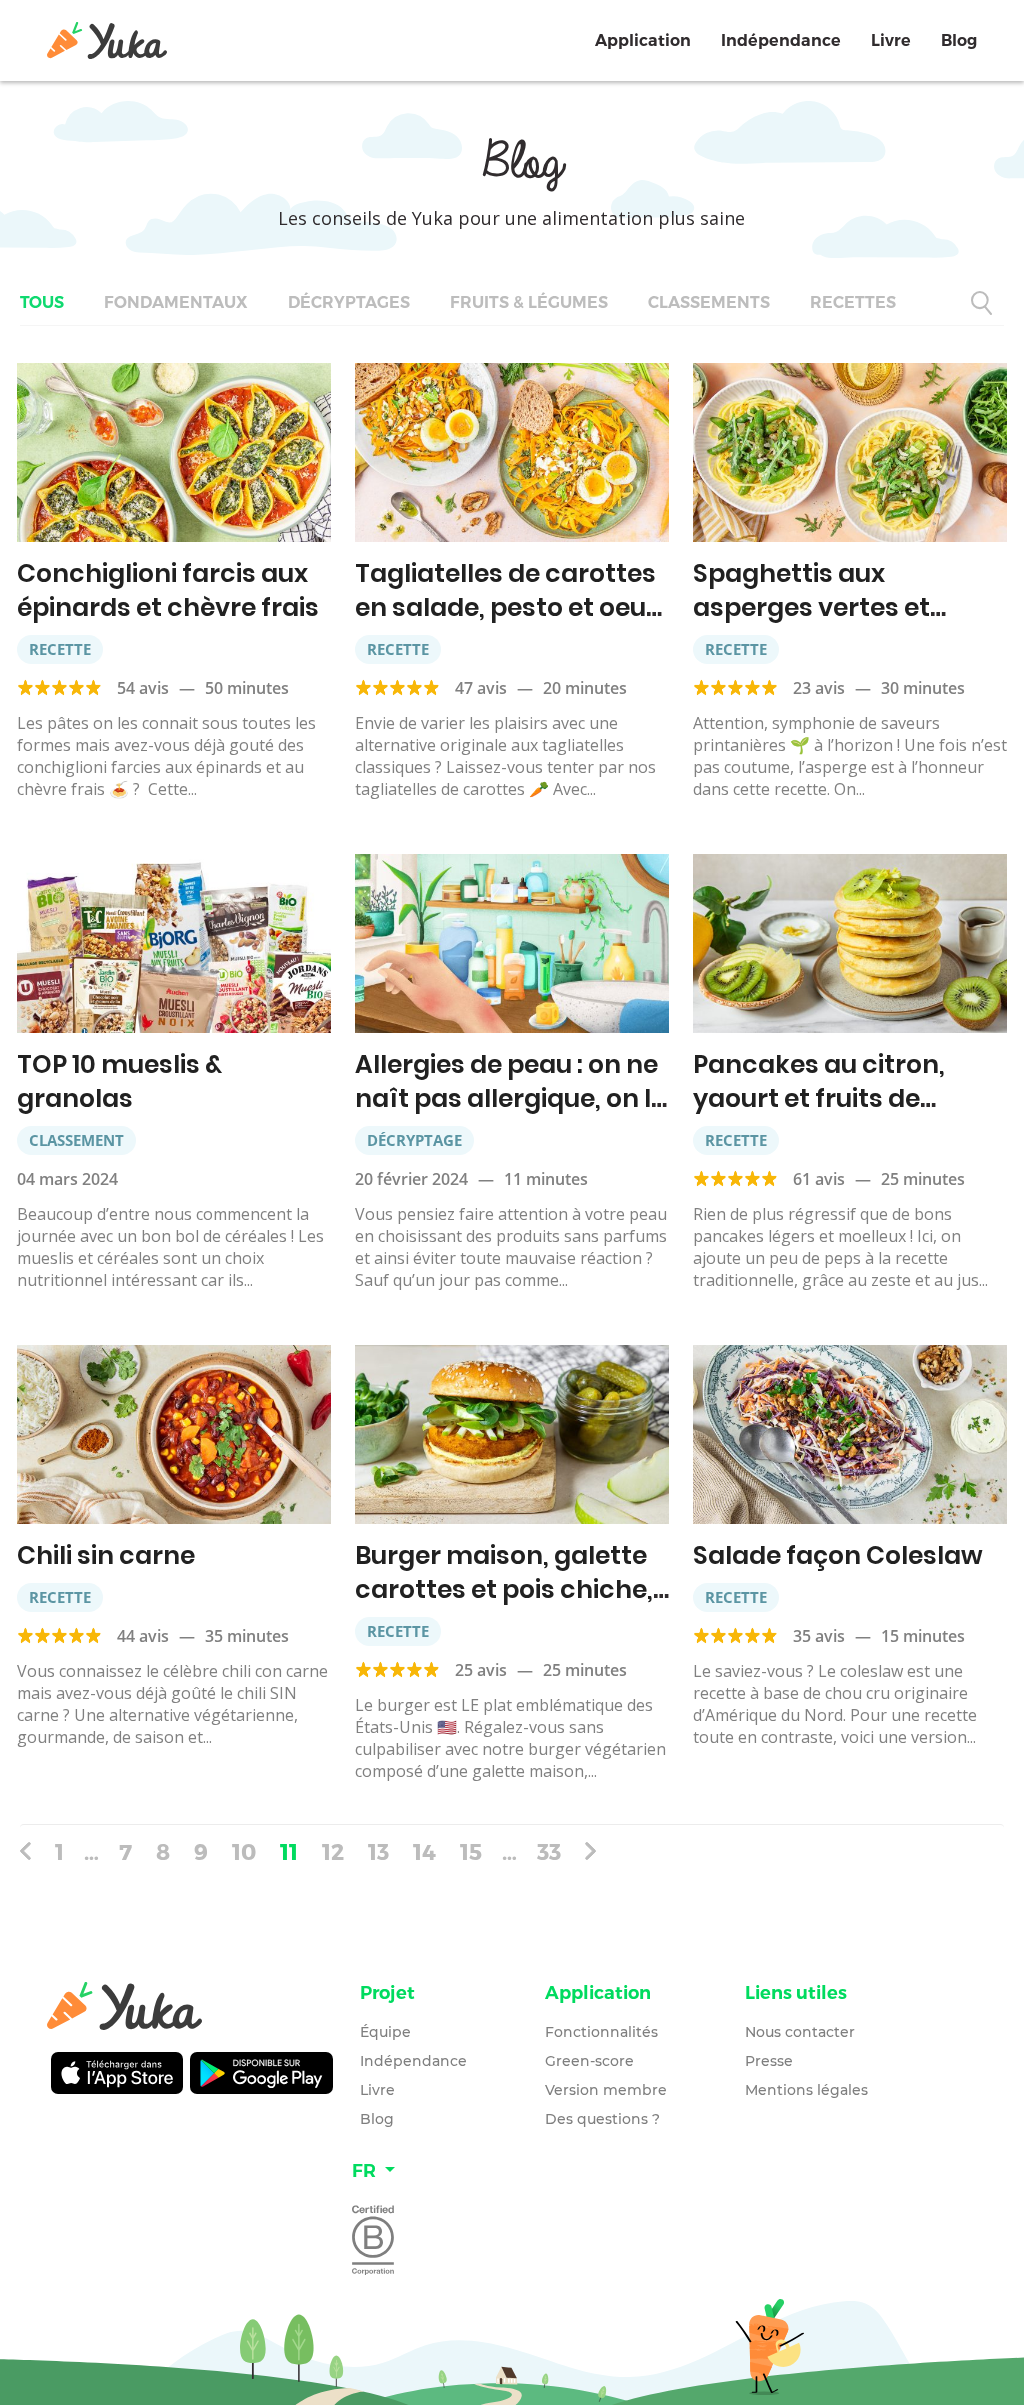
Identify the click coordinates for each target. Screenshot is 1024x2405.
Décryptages (349, 302)
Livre (891, 40)
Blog (959, 40)
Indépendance (781, 40)
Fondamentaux (176, 302)
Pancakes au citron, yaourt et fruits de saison (819, 1098)
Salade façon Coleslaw (838, 1555)
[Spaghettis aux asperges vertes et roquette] (850, 452)
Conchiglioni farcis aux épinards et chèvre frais (168, 590)
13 (378, 1851)
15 (471, 1851)
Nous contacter (800, 2032)
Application (643, 40)
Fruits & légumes (529, 302)
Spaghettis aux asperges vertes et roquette (811, 607)
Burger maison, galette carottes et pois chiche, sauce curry (504, 1589)
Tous (42, 302)
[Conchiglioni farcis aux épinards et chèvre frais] (174, 452)
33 (549, 1851)
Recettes (853, 302)
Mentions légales (806, 2090)
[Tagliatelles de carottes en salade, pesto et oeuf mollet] (512, 452)
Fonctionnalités (601, 2032)
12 (333, 1851)
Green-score (589, 2061)
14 (424, 1851)
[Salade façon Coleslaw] (850, 1434)
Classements (709, 302)
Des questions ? (602, 2119)
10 (244, 1851)
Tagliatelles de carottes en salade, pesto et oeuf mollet (505, 607)
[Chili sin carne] (174, 1434)
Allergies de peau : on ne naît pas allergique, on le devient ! (510, 1098)
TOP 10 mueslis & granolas (119, 1081)
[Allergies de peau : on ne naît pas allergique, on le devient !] (512, 943)
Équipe (385, 2032)
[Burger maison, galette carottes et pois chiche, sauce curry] (512, 1434)
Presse (769, 2061)
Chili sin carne (106, 1555)
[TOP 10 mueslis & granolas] (174, 943)
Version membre (606, 2090)
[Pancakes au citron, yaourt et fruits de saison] (850, 943)
